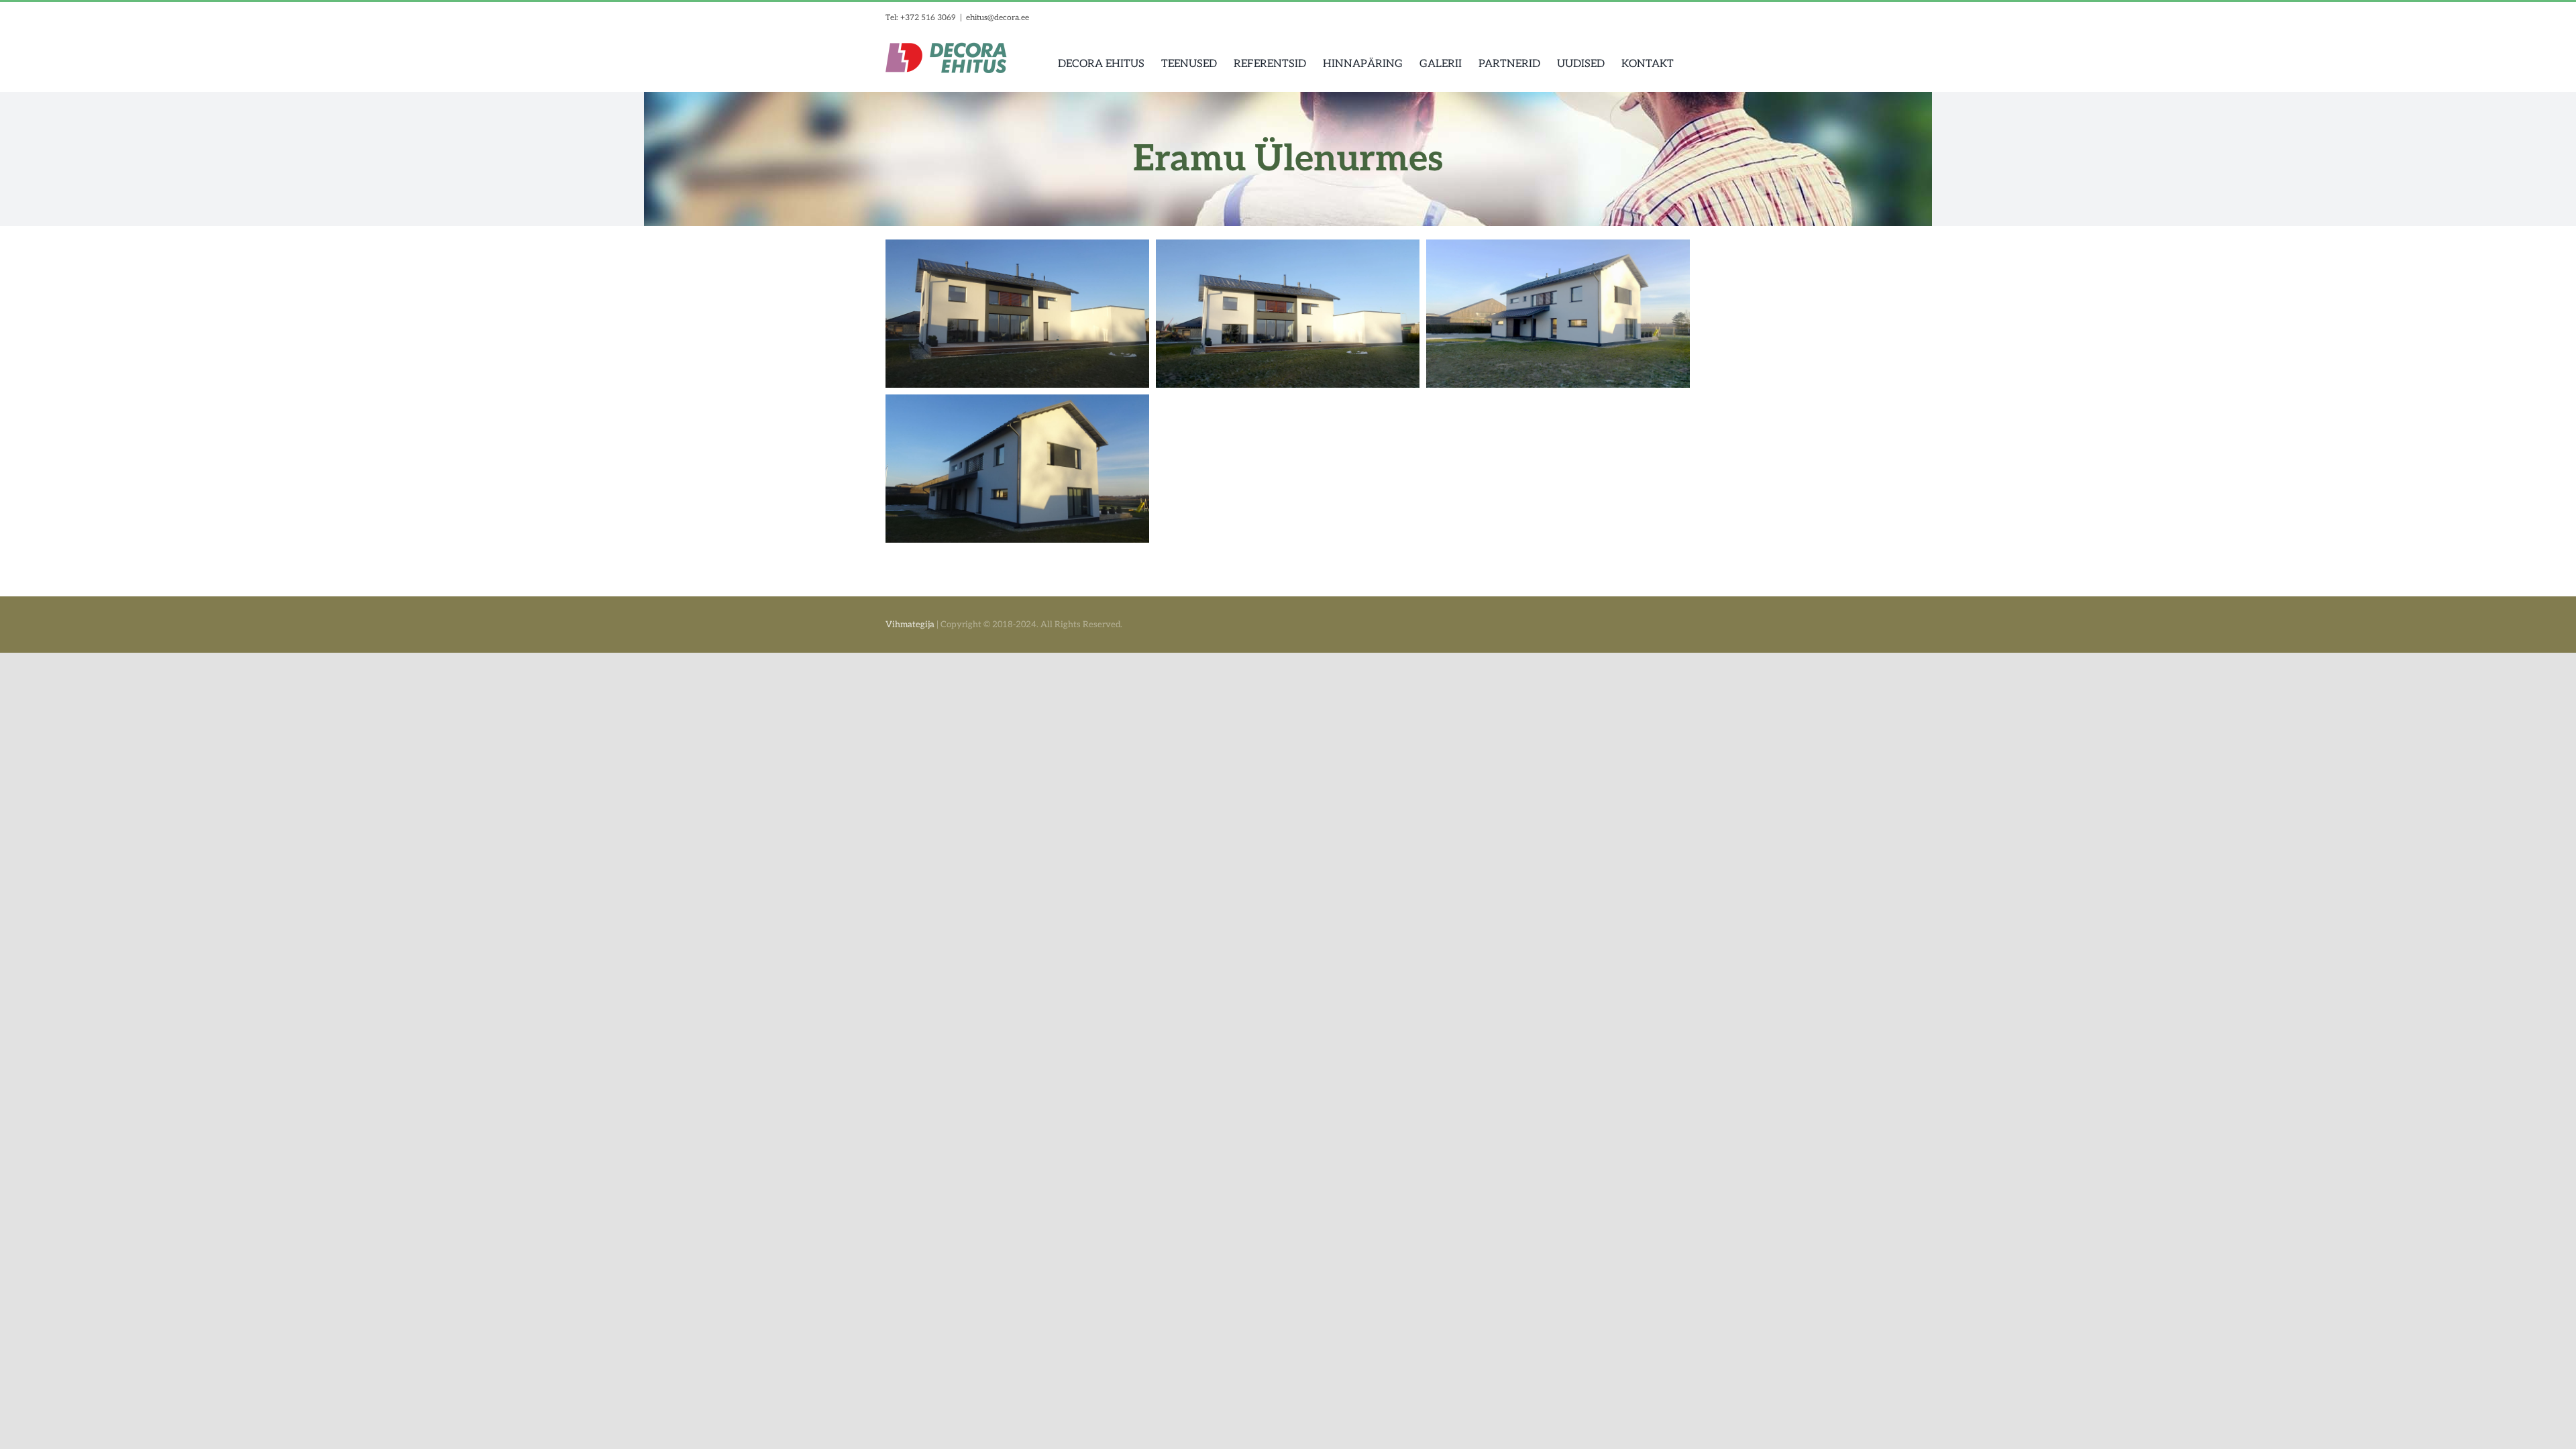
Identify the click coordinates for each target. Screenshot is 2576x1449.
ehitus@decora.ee (998, 18)
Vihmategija (910, 625)
